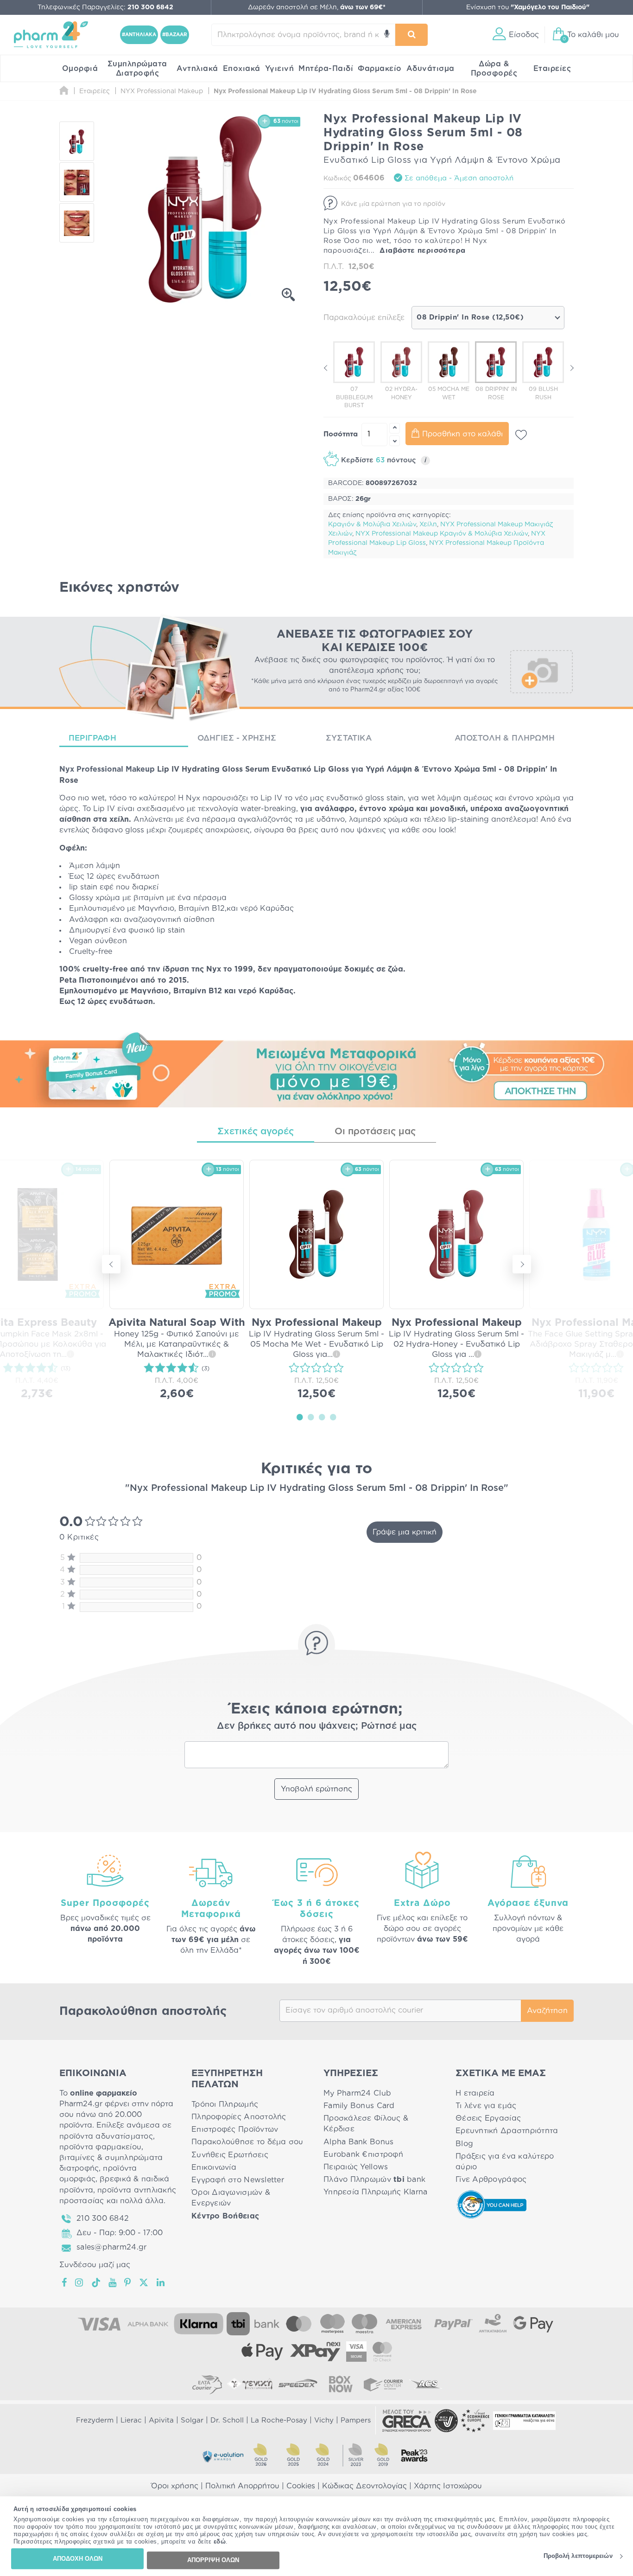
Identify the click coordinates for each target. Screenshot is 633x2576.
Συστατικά (349, 738)
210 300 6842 (103, 2218)
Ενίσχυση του (528, 7)
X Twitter (144, 2282)
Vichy (324, 2420)
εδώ (220, 2542)
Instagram (80, 2282)
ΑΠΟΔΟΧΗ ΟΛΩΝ (78, 2559)
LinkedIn (161, 2282)
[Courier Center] (383, 2384)
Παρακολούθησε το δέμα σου (247, 2142)
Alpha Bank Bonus (358, 2142)
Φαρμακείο (380, 69)
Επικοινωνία (214, 2167)
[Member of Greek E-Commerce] (407, 2421)
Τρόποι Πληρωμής (225, 2104)
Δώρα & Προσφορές (494, 69)
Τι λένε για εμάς (486, 2106)
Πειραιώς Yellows (356, 2167)
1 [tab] (300, 1417)
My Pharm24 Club (357, 2093)
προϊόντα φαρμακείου (100, 2147)
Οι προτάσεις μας (375, 1131)
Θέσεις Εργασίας (488, 2118)
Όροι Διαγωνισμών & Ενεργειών (231, 2198)
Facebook (65, 2282)
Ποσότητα (341, 434)
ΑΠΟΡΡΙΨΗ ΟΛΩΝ (213, 2560)
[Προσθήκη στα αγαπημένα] (521, 435)
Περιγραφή (92, 738)
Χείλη (428, 524)
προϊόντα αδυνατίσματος (106, 2136)
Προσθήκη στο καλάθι (462, 434)
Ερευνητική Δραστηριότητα (507, 2131)
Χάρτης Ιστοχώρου (448, 2486)
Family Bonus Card (359, 2106)
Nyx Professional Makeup (107, 769)
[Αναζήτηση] (411, 35)
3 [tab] (322, 1417)
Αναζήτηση (547, 2011)
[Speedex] (298, 2384)
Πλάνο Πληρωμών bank (374, 2180)
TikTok (96, 2282)
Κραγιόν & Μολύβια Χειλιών (372, 524)
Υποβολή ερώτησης (316, 1789)
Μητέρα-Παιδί (326, 69)
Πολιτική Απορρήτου (242, 2486)
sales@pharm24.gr (111, 2247)
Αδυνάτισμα (430, 69)
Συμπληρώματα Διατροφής (137, 69)
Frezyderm (95, 2420)
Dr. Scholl (227, 2420)
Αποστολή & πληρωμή (505, 738)
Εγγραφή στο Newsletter (238, 2180)
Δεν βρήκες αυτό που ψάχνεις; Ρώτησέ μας (317, 1726)
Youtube (113, 2282)
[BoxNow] (341, 2384)
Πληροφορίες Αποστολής (239, 2117)
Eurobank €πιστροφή (363, 2154)
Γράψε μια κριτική (405, 1532)
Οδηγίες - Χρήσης (237, 738)
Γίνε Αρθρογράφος (491, 2180)
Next (571, 368)
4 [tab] (333, 1417)
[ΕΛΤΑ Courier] (207, 2384)
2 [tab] (311, 1417)
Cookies (301, 2486)
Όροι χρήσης (175, 2486)
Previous (326, 368)
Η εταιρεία (475, 2093)
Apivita (161, 2420)
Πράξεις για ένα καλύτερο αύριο (505, 2162)
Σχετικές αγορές (256, 1131)
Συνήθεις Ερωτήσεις (230, 2155)
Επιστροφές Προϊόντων (235, 2129)
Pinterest (128, 2282)
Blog (464, 2144)
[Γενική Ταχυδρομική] (250, 2384)
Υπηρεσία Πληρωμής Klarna (375, 2192)
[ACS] (426, 2384)
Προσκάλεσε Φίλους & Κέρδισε (366, 2124)
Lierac (131, 2420)
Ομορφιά (80, 69)
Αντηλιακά (197, 69)
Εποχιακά (242, 69)
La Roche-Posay (279, 2420)
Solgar (192, 2420)
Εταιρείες (552, 69)
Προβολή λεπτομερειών (578, 2556)
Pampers (356, 2420)
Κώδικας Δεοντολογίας (364, 2486)
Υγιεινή (280, 69)
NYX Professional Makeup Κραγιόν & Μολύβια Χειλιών (442, 534)
